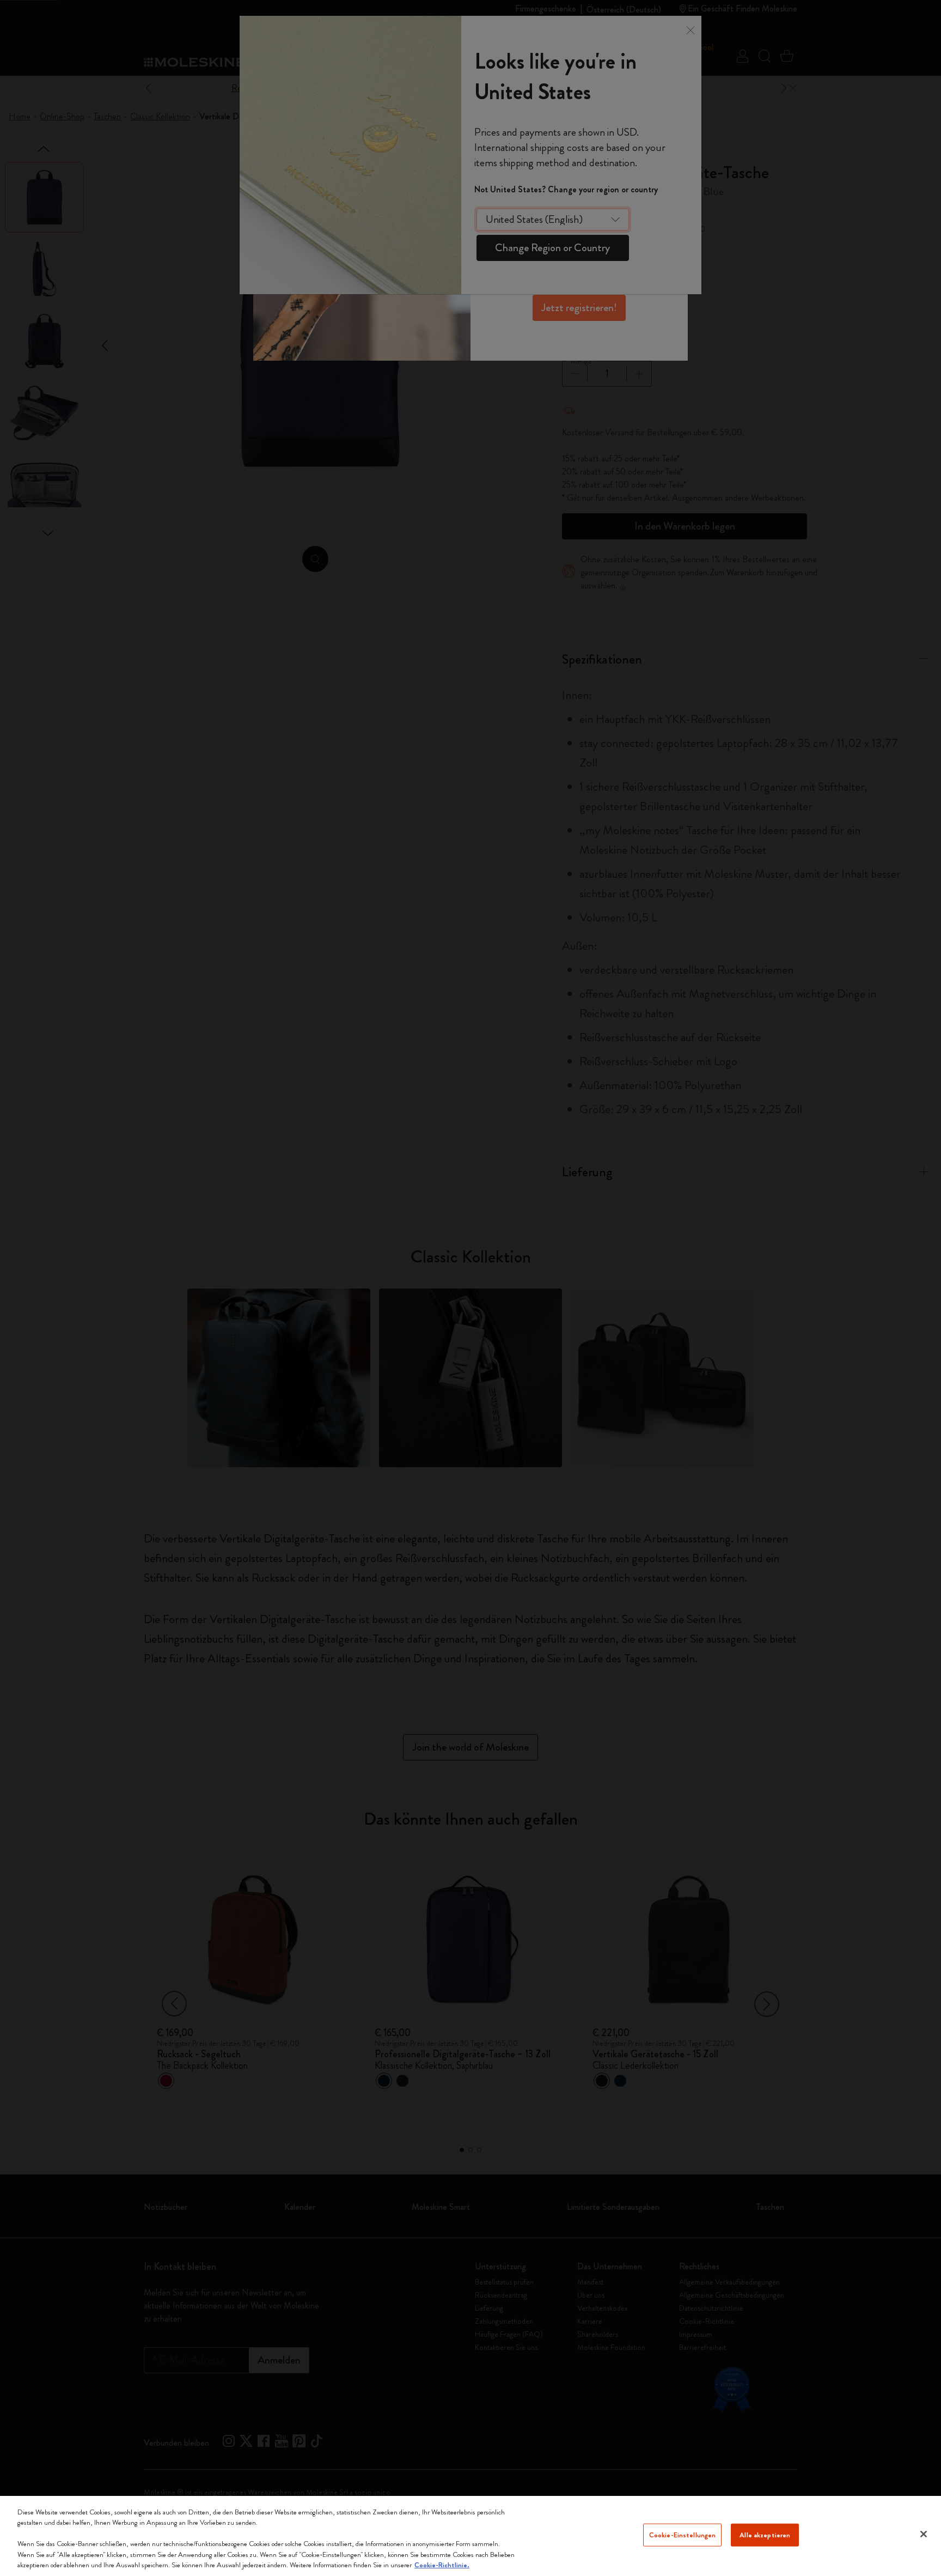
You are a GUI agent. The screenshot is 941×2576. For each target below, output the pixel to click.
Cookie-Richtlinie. (442, 2565)
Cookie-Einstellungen (683, 2535)
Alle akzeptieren (765, 2535)
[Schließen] (924, 2534)
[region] (471, 2536)
